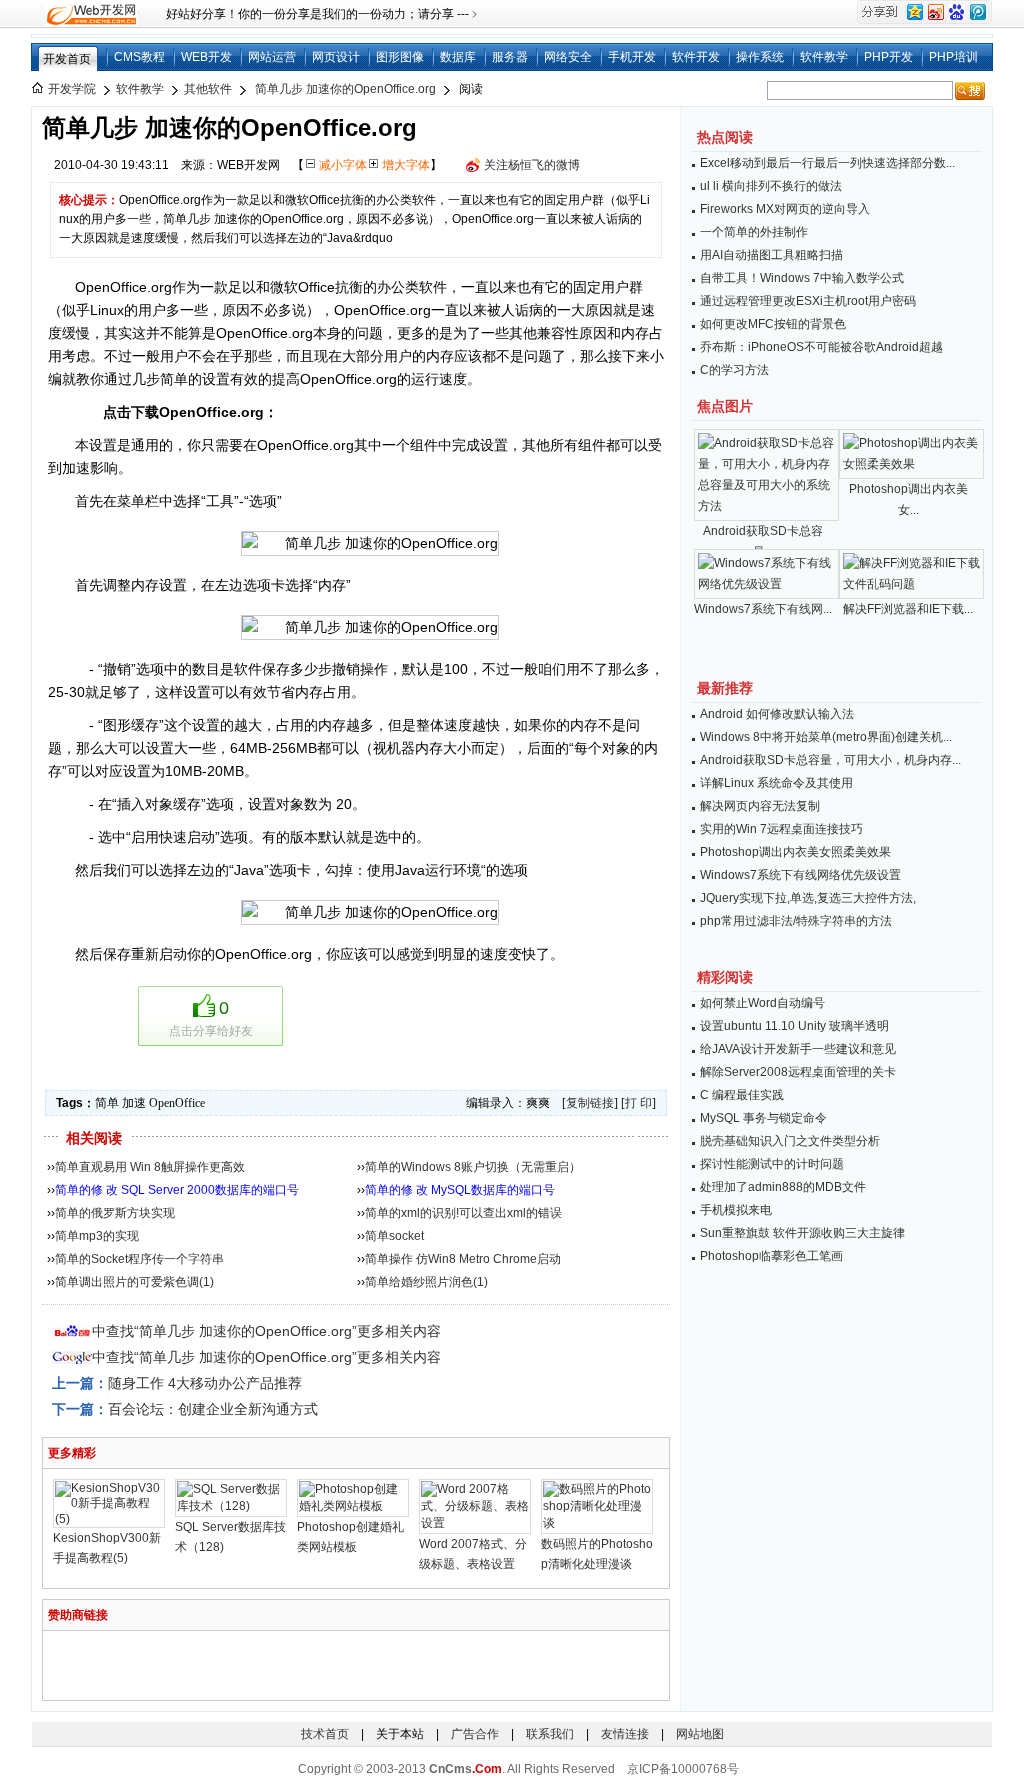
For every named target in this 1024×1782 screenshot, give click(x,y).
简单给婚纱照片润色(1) (426, 1282)
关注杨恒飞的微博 (532, 165)
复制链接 (590, 1103)
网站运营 (272, 57)
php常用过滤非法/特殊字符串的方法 (796, 921)
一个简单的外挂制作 (754, 232)
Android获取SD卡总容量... (763, 541)
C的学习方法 (734, 370)
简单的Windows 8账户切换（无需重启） (473, 1167)
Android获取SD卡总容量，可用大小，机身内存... (830, 760)
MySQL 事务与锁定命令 (763, 1118)
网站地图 (700, 1734)
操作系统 (760, 57)
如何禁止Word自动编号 (762, 1003)
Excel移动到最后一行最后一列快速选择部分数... (827, 163)
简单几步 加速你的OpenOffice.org (345, 89)
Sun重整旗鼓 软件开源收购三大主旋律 (802, 1233)
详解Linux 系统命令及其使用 (776, 783)
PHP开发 (888, 57)
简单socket (394, 1236)
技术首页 (325, 1734)
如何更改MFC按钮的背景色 (773, 324)
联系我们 (550, 1734)
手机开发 (632, 57)
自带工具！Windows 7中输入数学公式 (802, 278)
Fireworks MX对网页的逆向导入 (785, 209)
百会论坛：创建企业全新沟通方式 (213, 1409)
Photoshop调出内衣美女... (908, 499)
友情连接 (625, 1734)
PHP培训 (953, 57)
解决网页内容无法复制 (760, 806)
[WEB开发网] (90, 14)
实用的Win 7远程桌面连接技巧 (781, 829)
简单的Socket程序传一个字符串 (139, 1259)
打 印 (638, 1103)
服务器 (510, 57)
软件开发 (696, 57)
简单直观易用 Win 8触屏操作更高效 (150, 1167)
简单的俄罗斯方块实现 (115, 1213)
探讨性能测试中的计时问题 (772, 1164)
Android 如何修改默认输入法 (777, 714)
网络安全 (568, 57)
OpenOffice (177, 1103)
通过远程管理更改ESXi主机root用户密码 (808, 301)
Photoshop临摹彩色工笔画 (771, 1256)
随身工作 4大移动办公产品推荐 (205, 1383)
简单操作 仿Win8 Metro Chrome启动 (463, 1259)
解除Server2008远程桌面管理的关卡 (798, 1072)
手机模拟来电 (736, 1210)
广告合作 (475, 1734)
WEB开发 (206, 57)
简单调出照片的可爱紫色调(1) (134, 1282)
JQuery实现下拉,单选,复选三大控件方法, (808, 898)
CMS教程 (139, 57)
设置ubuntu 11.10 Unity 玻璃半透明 (794, 1026)
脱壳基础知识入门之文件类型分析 (790, 1141)
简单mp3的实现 (97, 1236)
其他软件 (208, 89)
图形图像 (400, 57)
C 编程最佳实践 (742, 1095)
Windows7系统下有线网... (763, 609)
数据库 (458, 57)
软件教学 (824, 57)
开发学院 (72, 89)
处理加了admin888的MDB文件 (783, 1187)
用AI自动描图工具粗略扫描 (771, 255)
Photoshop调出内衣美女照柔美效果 (795, 852)
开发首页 (67, 59)
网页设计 (336, 57)
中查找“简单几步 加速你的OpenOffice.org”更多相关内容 (266, 1331)
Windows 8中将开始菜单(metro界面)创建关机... (826, 737)
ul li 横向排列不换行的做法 (771, 186)
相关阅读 (94, 1138)
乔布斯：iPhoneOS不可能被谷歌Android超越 (821, 347)
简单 (107, 1103)
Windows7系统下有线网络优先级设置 (800, 875)
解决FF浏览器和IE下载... (908, 609)
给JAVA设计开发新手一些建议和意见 (798, 1049)
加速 (134, 1103)
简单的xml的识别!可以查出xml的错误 (463, 1213)
